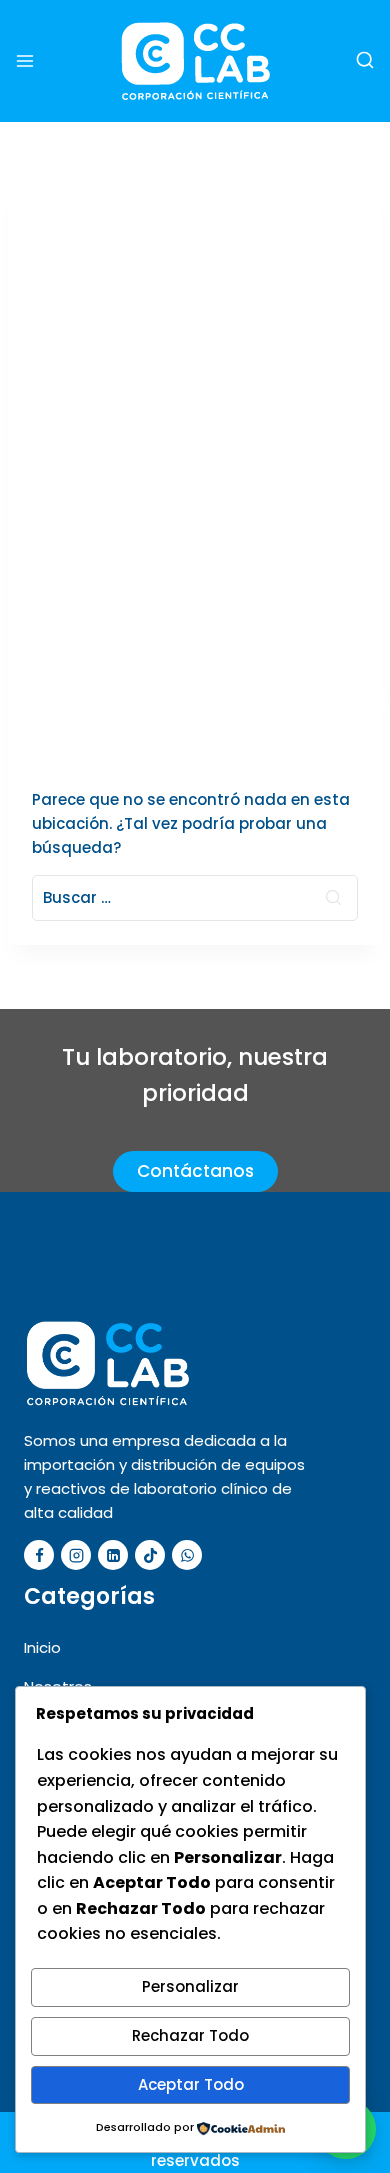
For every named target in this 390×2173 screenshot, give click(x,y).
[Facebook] (39, 1555)
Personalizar (190, 1986)
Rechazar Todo (190, 2035)
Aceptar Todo (191, 2084)
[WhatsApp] (187, 1555)
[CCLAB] (195, 61)
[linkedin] (113, 1555)
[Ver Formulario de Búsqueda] (365, 61)
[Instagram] (76, 1555)
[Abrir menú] (25, 61)
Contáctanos (195, 1171)
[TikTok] (150, 1555)
